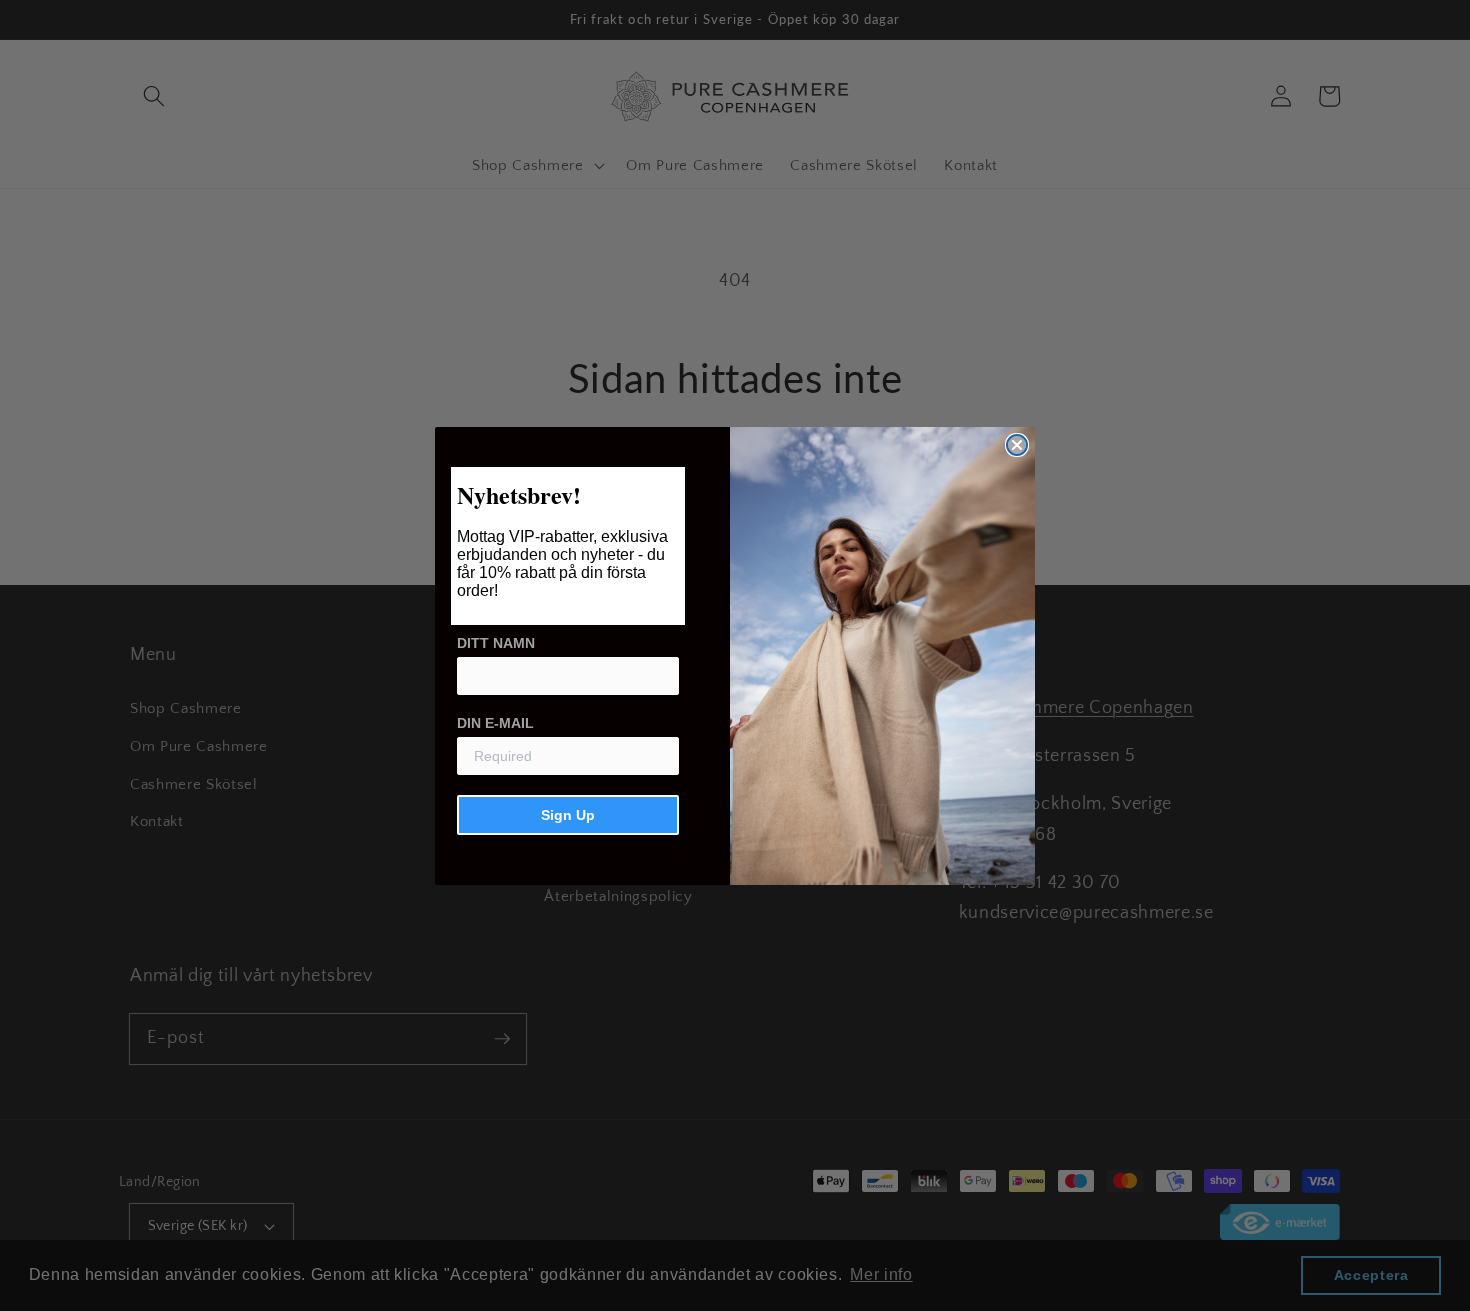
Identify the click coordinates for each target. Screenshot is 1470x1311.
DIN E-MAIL (495, 723)
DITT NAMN (496, 643)
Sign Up (568, 815)
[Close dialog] (1017, 445)
